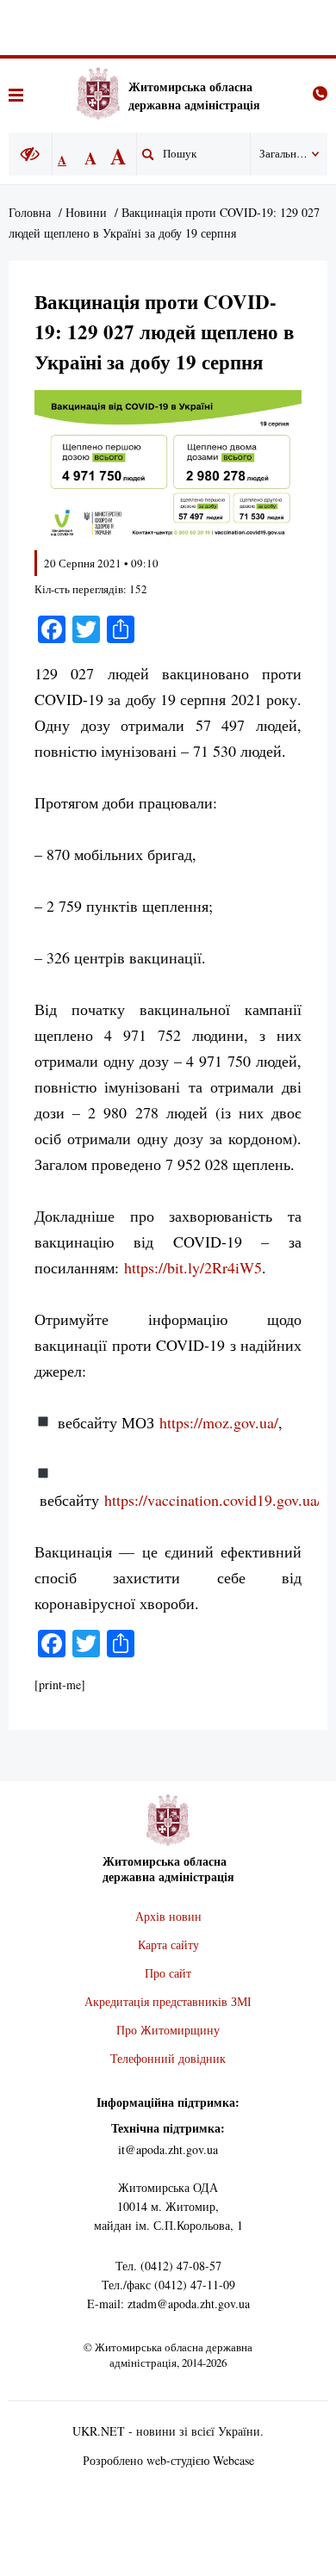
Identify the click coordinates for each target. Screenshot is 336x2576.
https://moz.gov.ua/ (219, 1422)
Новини (86, 212)
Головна (30, 212)
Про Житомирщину (168, 2030)
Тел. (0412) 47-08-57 (168, 2266)
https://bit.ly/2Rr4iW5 (193, 1267)
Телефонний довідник (168, 2058)
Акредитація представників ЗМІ (168, 2001)
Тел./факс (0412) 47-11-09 (168, 2285)
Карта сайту (168, 1944)
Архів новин (168, 1916)
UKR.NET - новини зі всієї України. (168, 2431)
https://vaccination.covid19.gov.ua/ (213, 1500)
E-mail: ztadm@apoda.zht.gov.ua (168, 2304)
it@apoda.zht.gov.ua (168, 2149)
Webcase (233, 2460)
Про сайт (168, 1973)
